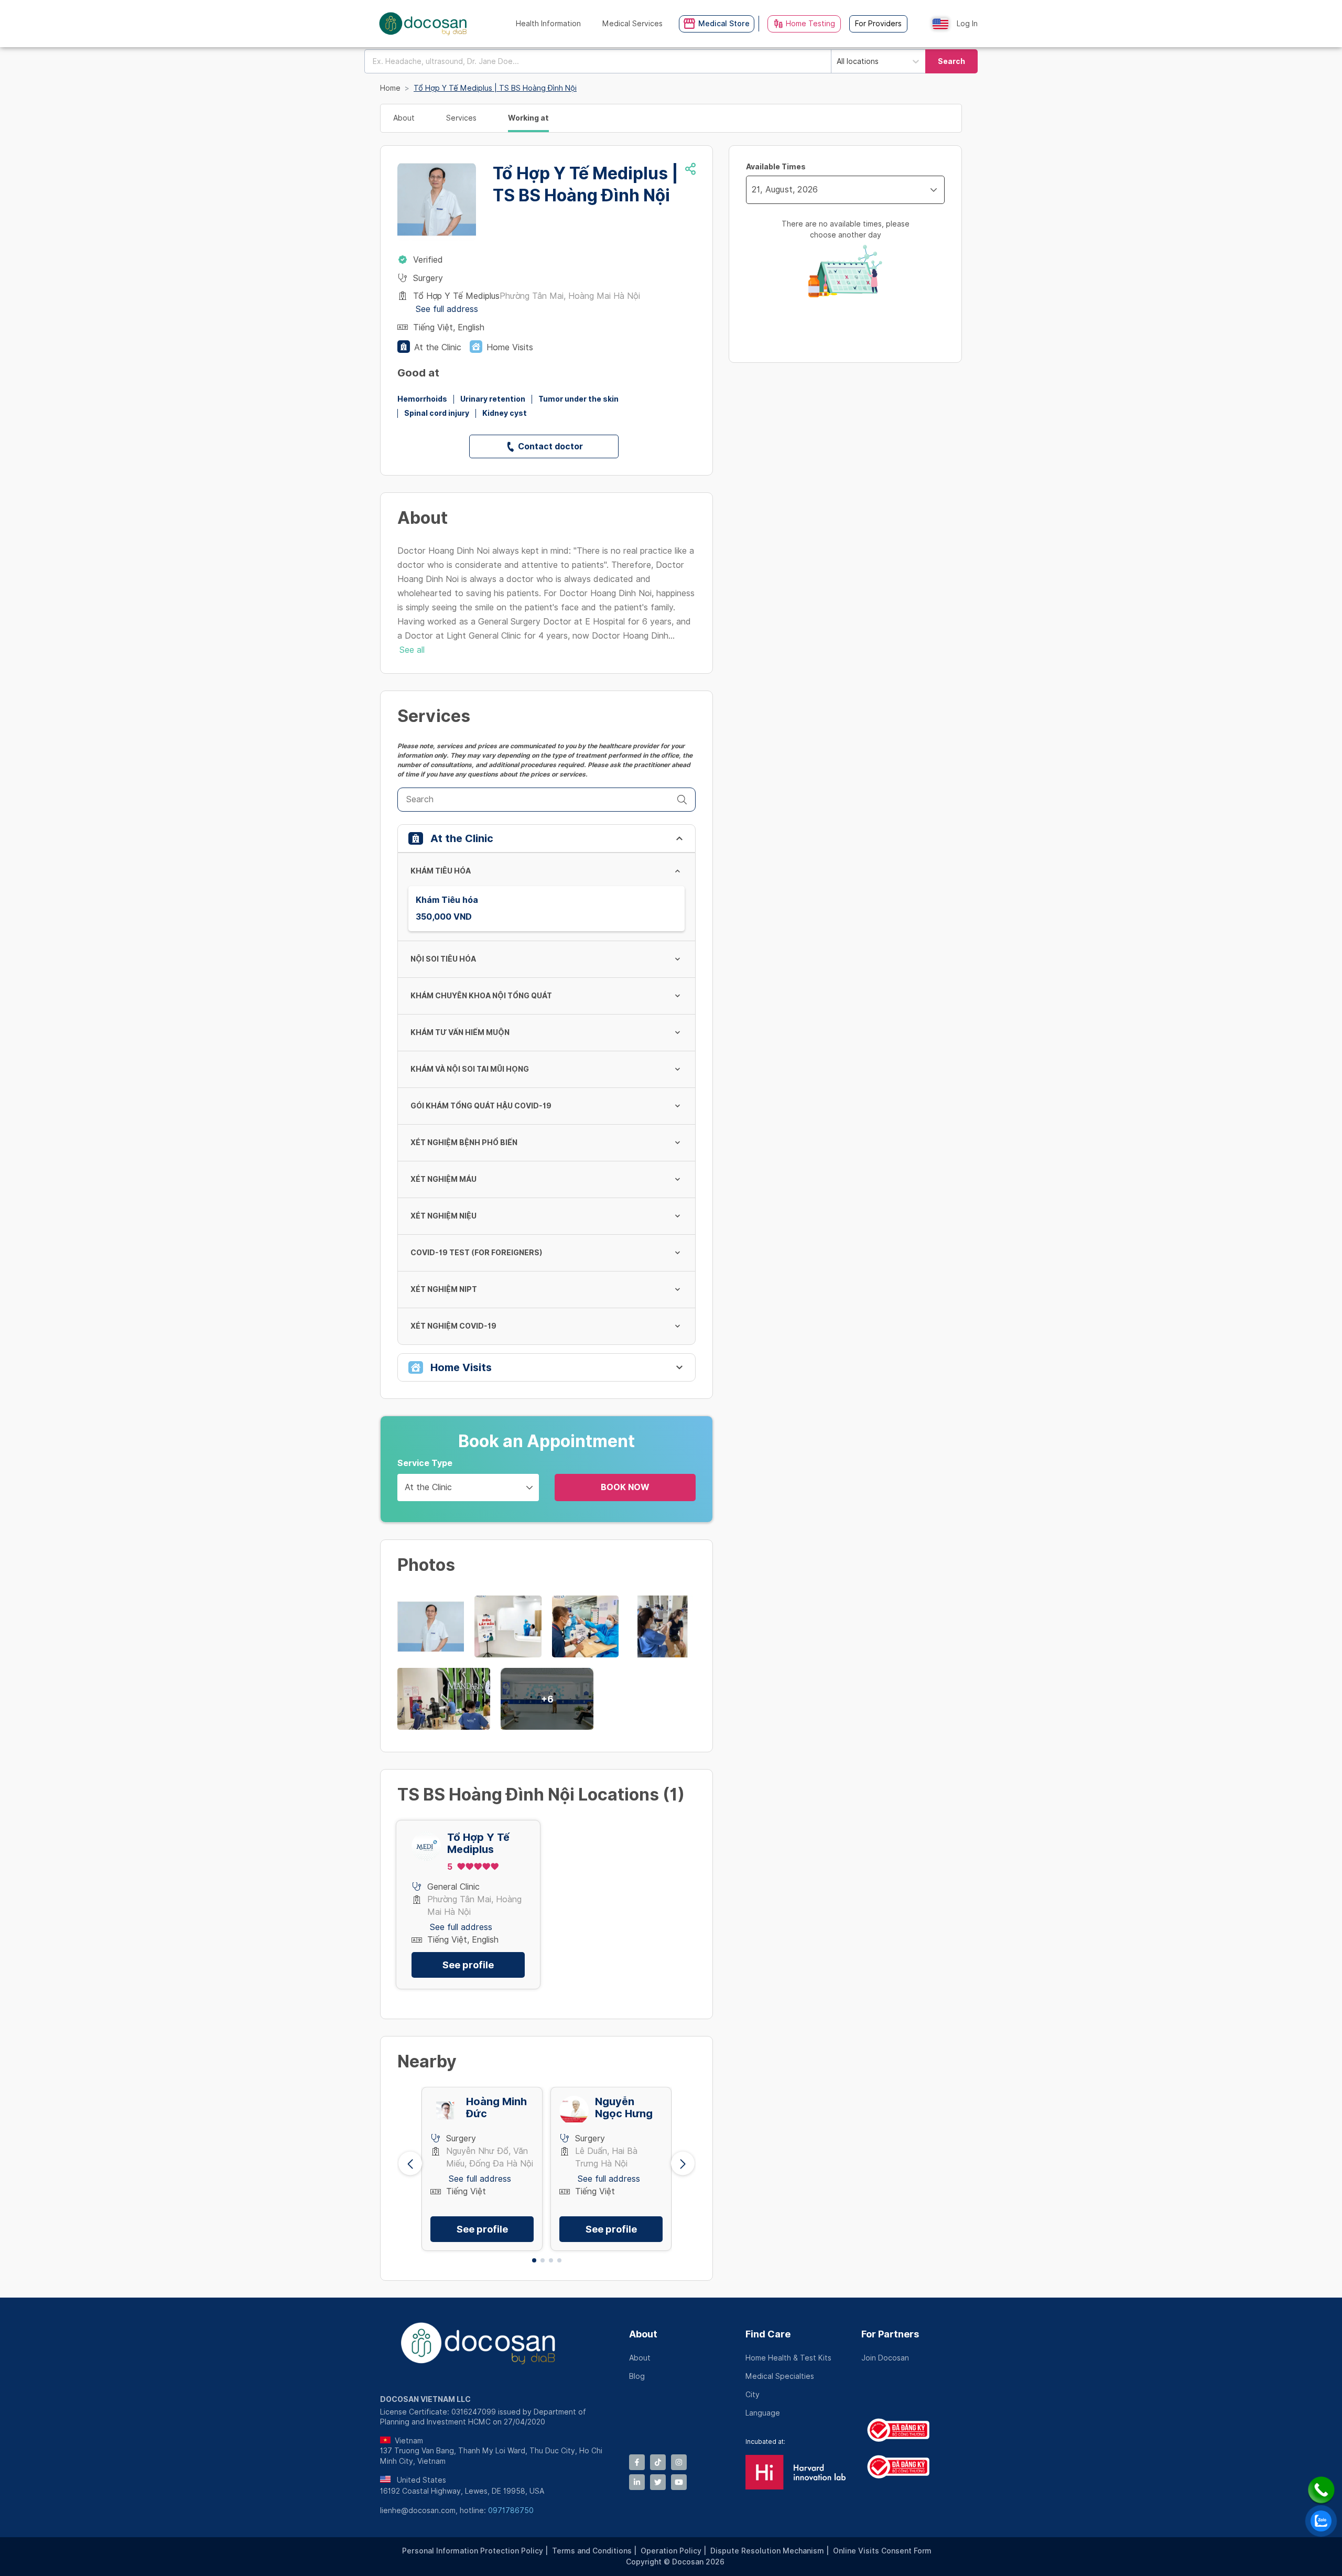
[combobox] (598, 61)
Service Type (425, 1463)
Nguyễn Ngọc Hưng (624, 2108)
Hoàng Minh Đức (496, 2108)
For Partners (890, 2334)
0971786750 (511, 2510)
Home (390, 88)
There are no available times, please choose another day (846, 229)
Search (951, 61)
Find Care (768, 2334)
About (643, 2334)
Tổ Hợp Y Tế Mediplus (478, 1844)
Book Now (625, 1487)
